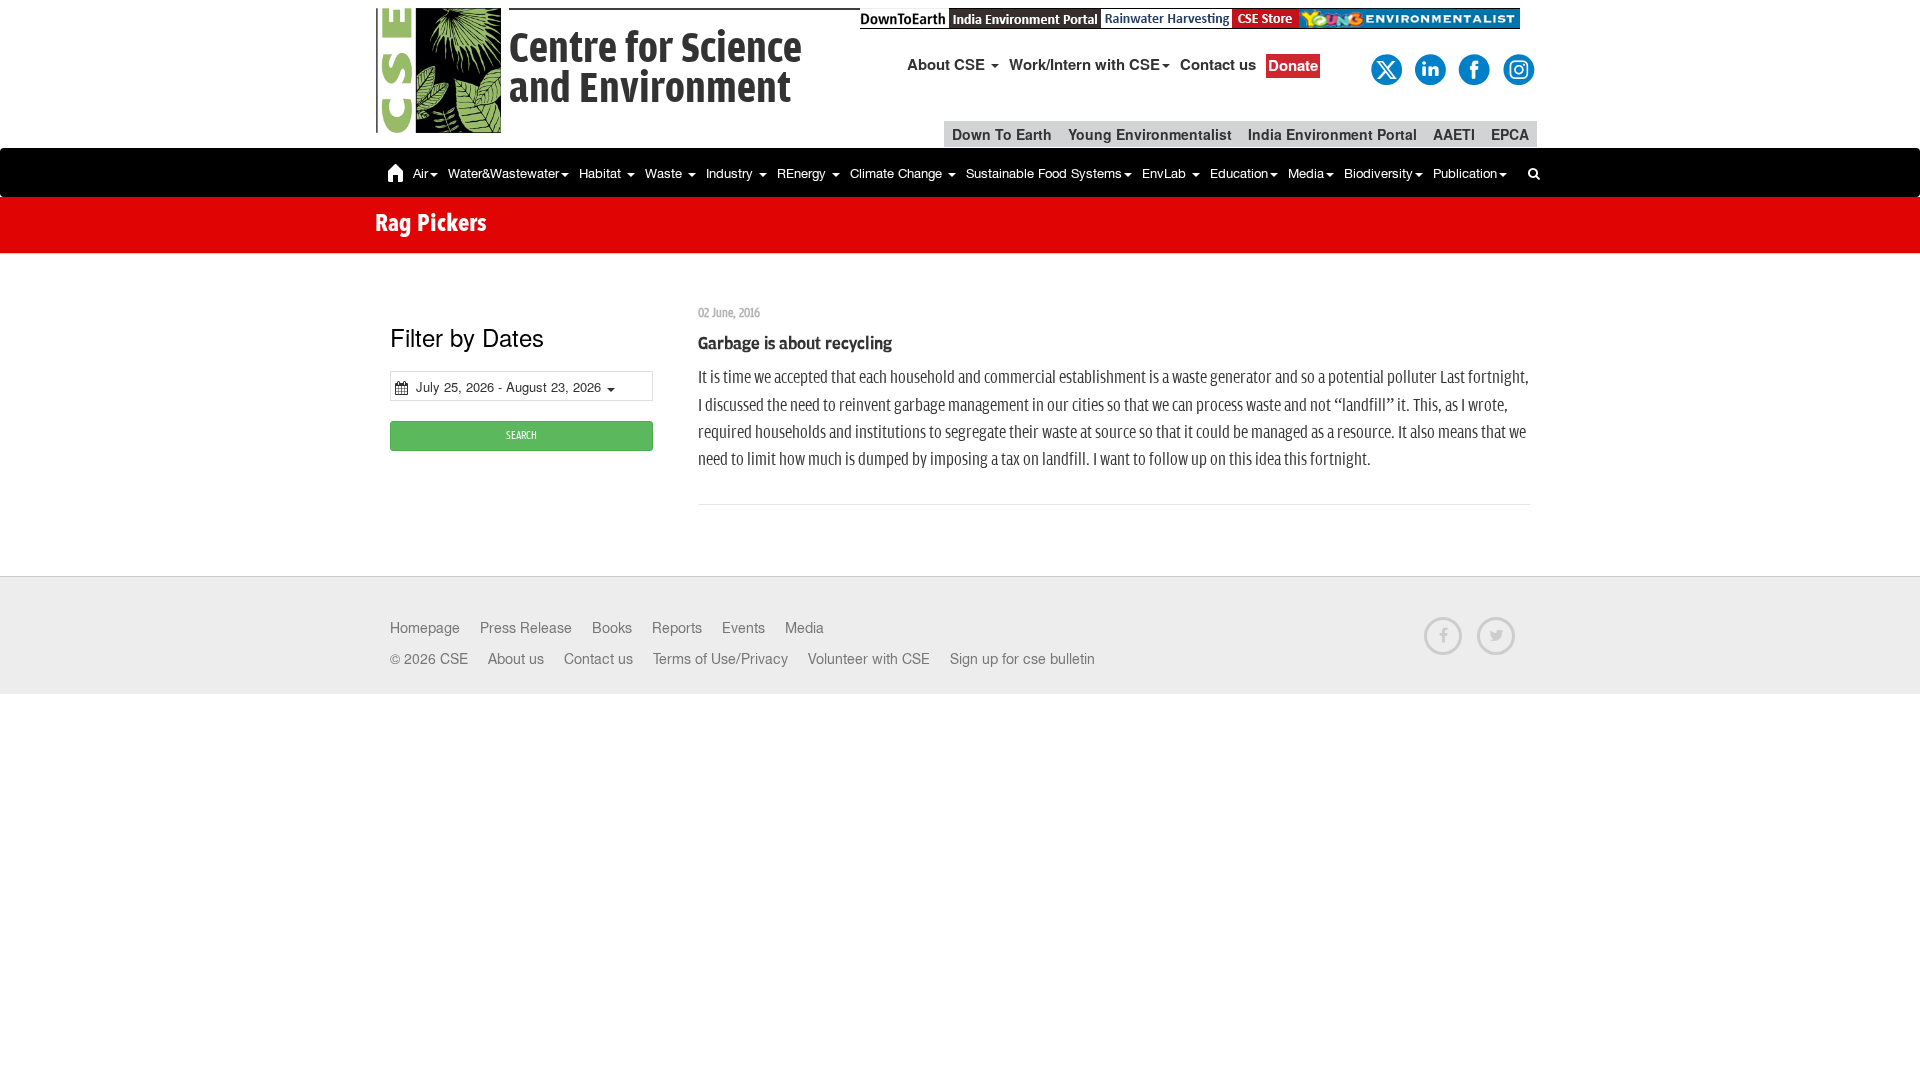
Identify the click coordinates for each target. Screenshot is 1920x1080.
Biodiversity (1378, 173)
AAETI (1454, 134)
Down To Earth (1002, 134)
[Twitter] (1385, 68)
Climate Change (898, 173)
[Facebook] (1473, 68)
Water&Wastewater (503, 173)
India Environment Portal (1332, 134)
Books (612, 628)
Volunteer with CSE (869, 659)
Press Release (526, 628)
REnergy (803, 173)
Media (1306, 173)
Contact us (1218, 64)
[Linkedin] (1429, 68)
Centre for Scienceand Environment (655, 69)
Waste (665, 173)
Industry (731, 173)
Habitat (602, 173)
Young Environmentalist (1150, 134)
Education (1239, 173)
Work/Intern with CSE (1084, 64)
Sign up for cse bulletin (1022, 659)
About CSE (948, 64)
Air (420, 173)
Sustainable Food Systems (1044, 173)
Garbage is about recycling (795, 344)
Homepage (425, 628)
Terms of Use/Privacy (720, 659)
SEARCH (521, 435)
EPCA (1510, 134)
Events (743, 628)
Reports (677, 628)
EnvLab (1166, 173)
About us (516, 659)
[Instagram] (1517, 68)
